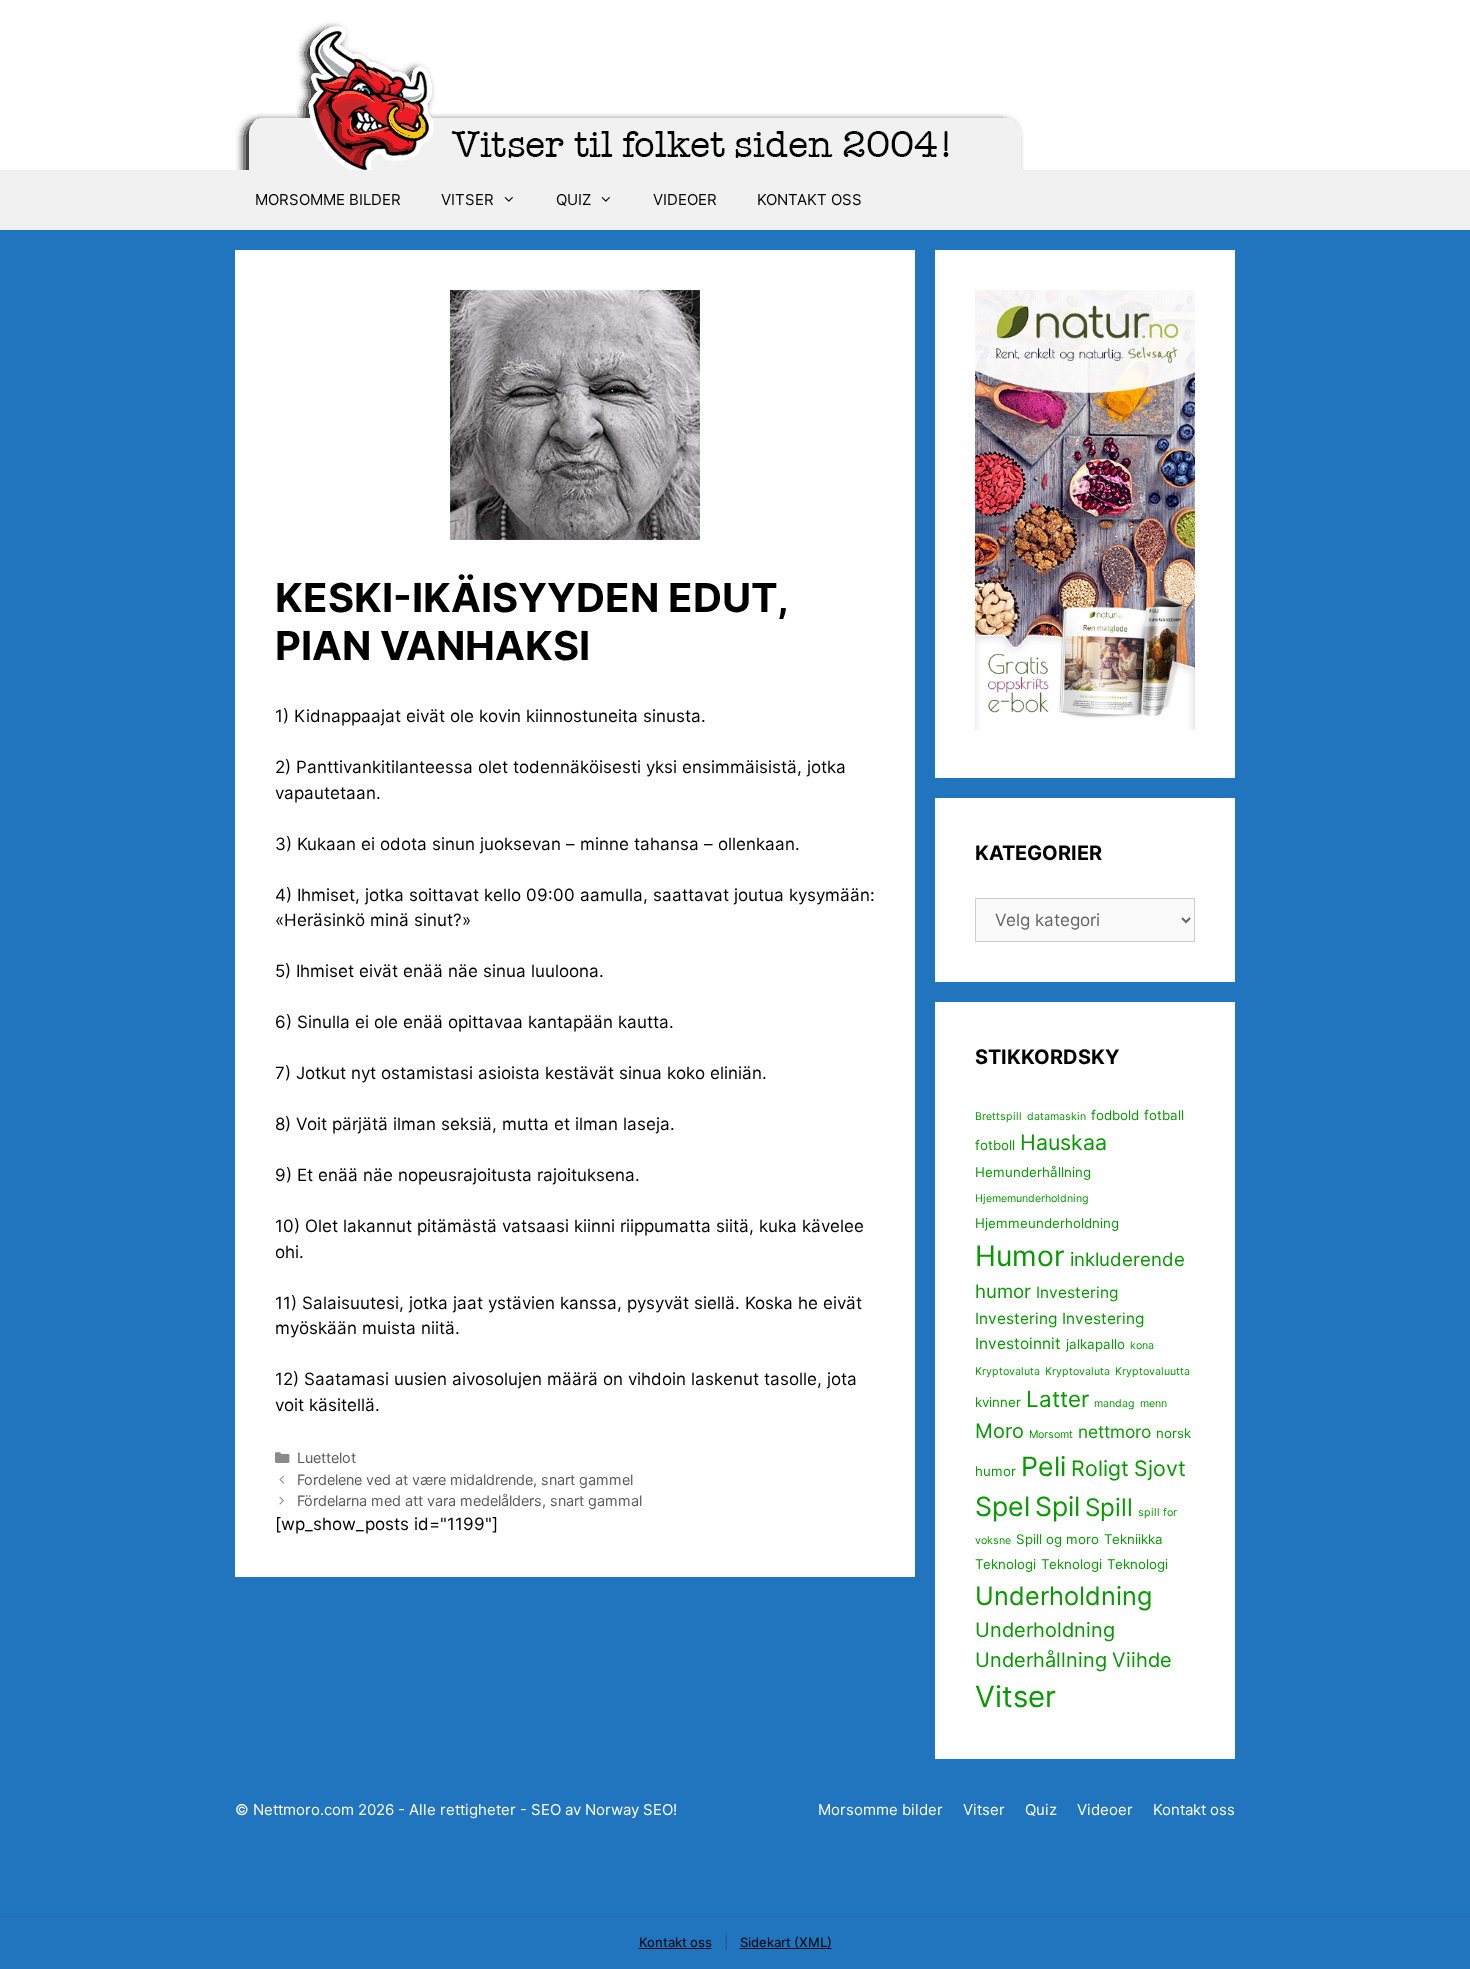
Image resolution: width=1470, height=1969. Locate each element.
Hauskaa (1063, 1142)
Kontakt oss (809, 199)
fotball (1164, 1115)
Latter (1057, 1398)
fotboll (995, 1145)
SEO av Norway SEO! (604, 1809)
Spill (1109, 1507)
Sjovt (1160, 1468)
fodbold (1115, 1115)
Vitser (467, 199)
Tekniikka (1133, 1539)
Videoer (685, 199)
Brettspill (998, 1116)
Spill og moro (1057, 1539)
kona (1142, 1345)
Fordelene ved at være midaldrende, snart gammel (465, 1479)
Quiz (573, 199)
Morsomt (1051, 1434)
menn (1153, 1403)
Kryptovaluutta (1152, 1371)
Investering (1077, 1292)
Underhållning (1041, 1660)
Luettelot (326, 1457)
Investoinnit (1018, 1343)
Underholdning (1063, 1595)
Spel (1002, 1506)
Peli (1043, 1466)
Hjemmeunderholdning (1047, 1223)
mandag (1114, 1403)
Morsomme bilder (328, 199)
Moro (999, 1431)
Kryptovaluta (1007, 1371)
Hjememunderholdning (1032, 1198)
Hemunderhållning (1033, 1172)
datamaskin (1056, 1116)
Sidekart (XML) (786, 1942)
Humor (1020, 1256)
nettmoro (1114, 1431)
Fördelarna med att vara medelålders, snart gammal (469, 1500)
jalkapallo (1095, 1344)
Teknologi (1005, 1564)
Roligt (1100, 1468)
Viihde (1142, 1660)
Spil (1057, 1506)
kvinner (998, 1402)
